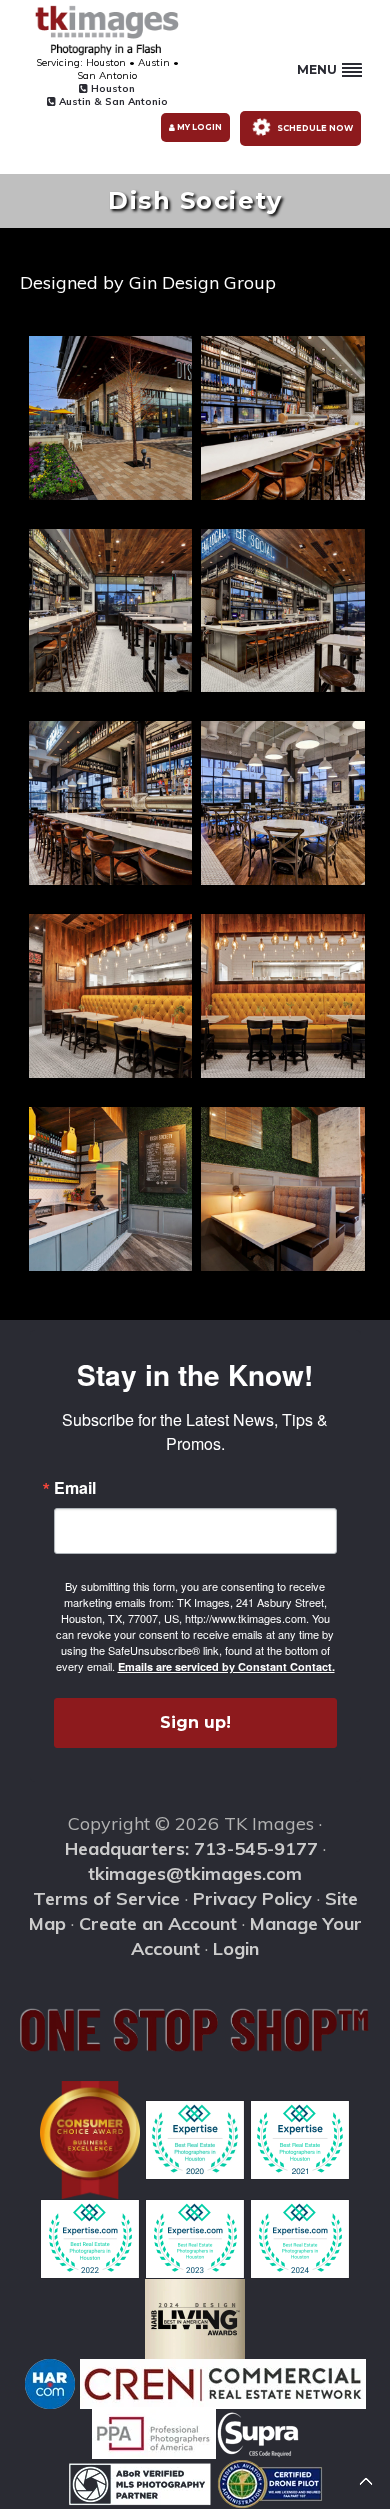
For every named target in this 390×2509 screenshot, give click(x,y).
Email (75, 1488)
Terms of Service (106, 1898)
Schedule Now (314, 127)
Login (236, 1948)
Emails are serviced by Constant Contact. (226, 1666)
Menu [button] (317, 69)
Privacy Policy (252, 1898)
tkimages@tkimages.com (195, 1873)
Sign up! (195, 1722)
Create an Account (158, 1923)
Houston (111, 88)
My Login (198, 127)
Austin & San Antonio (112, 101)
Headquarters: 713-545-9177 (191, 1848)
